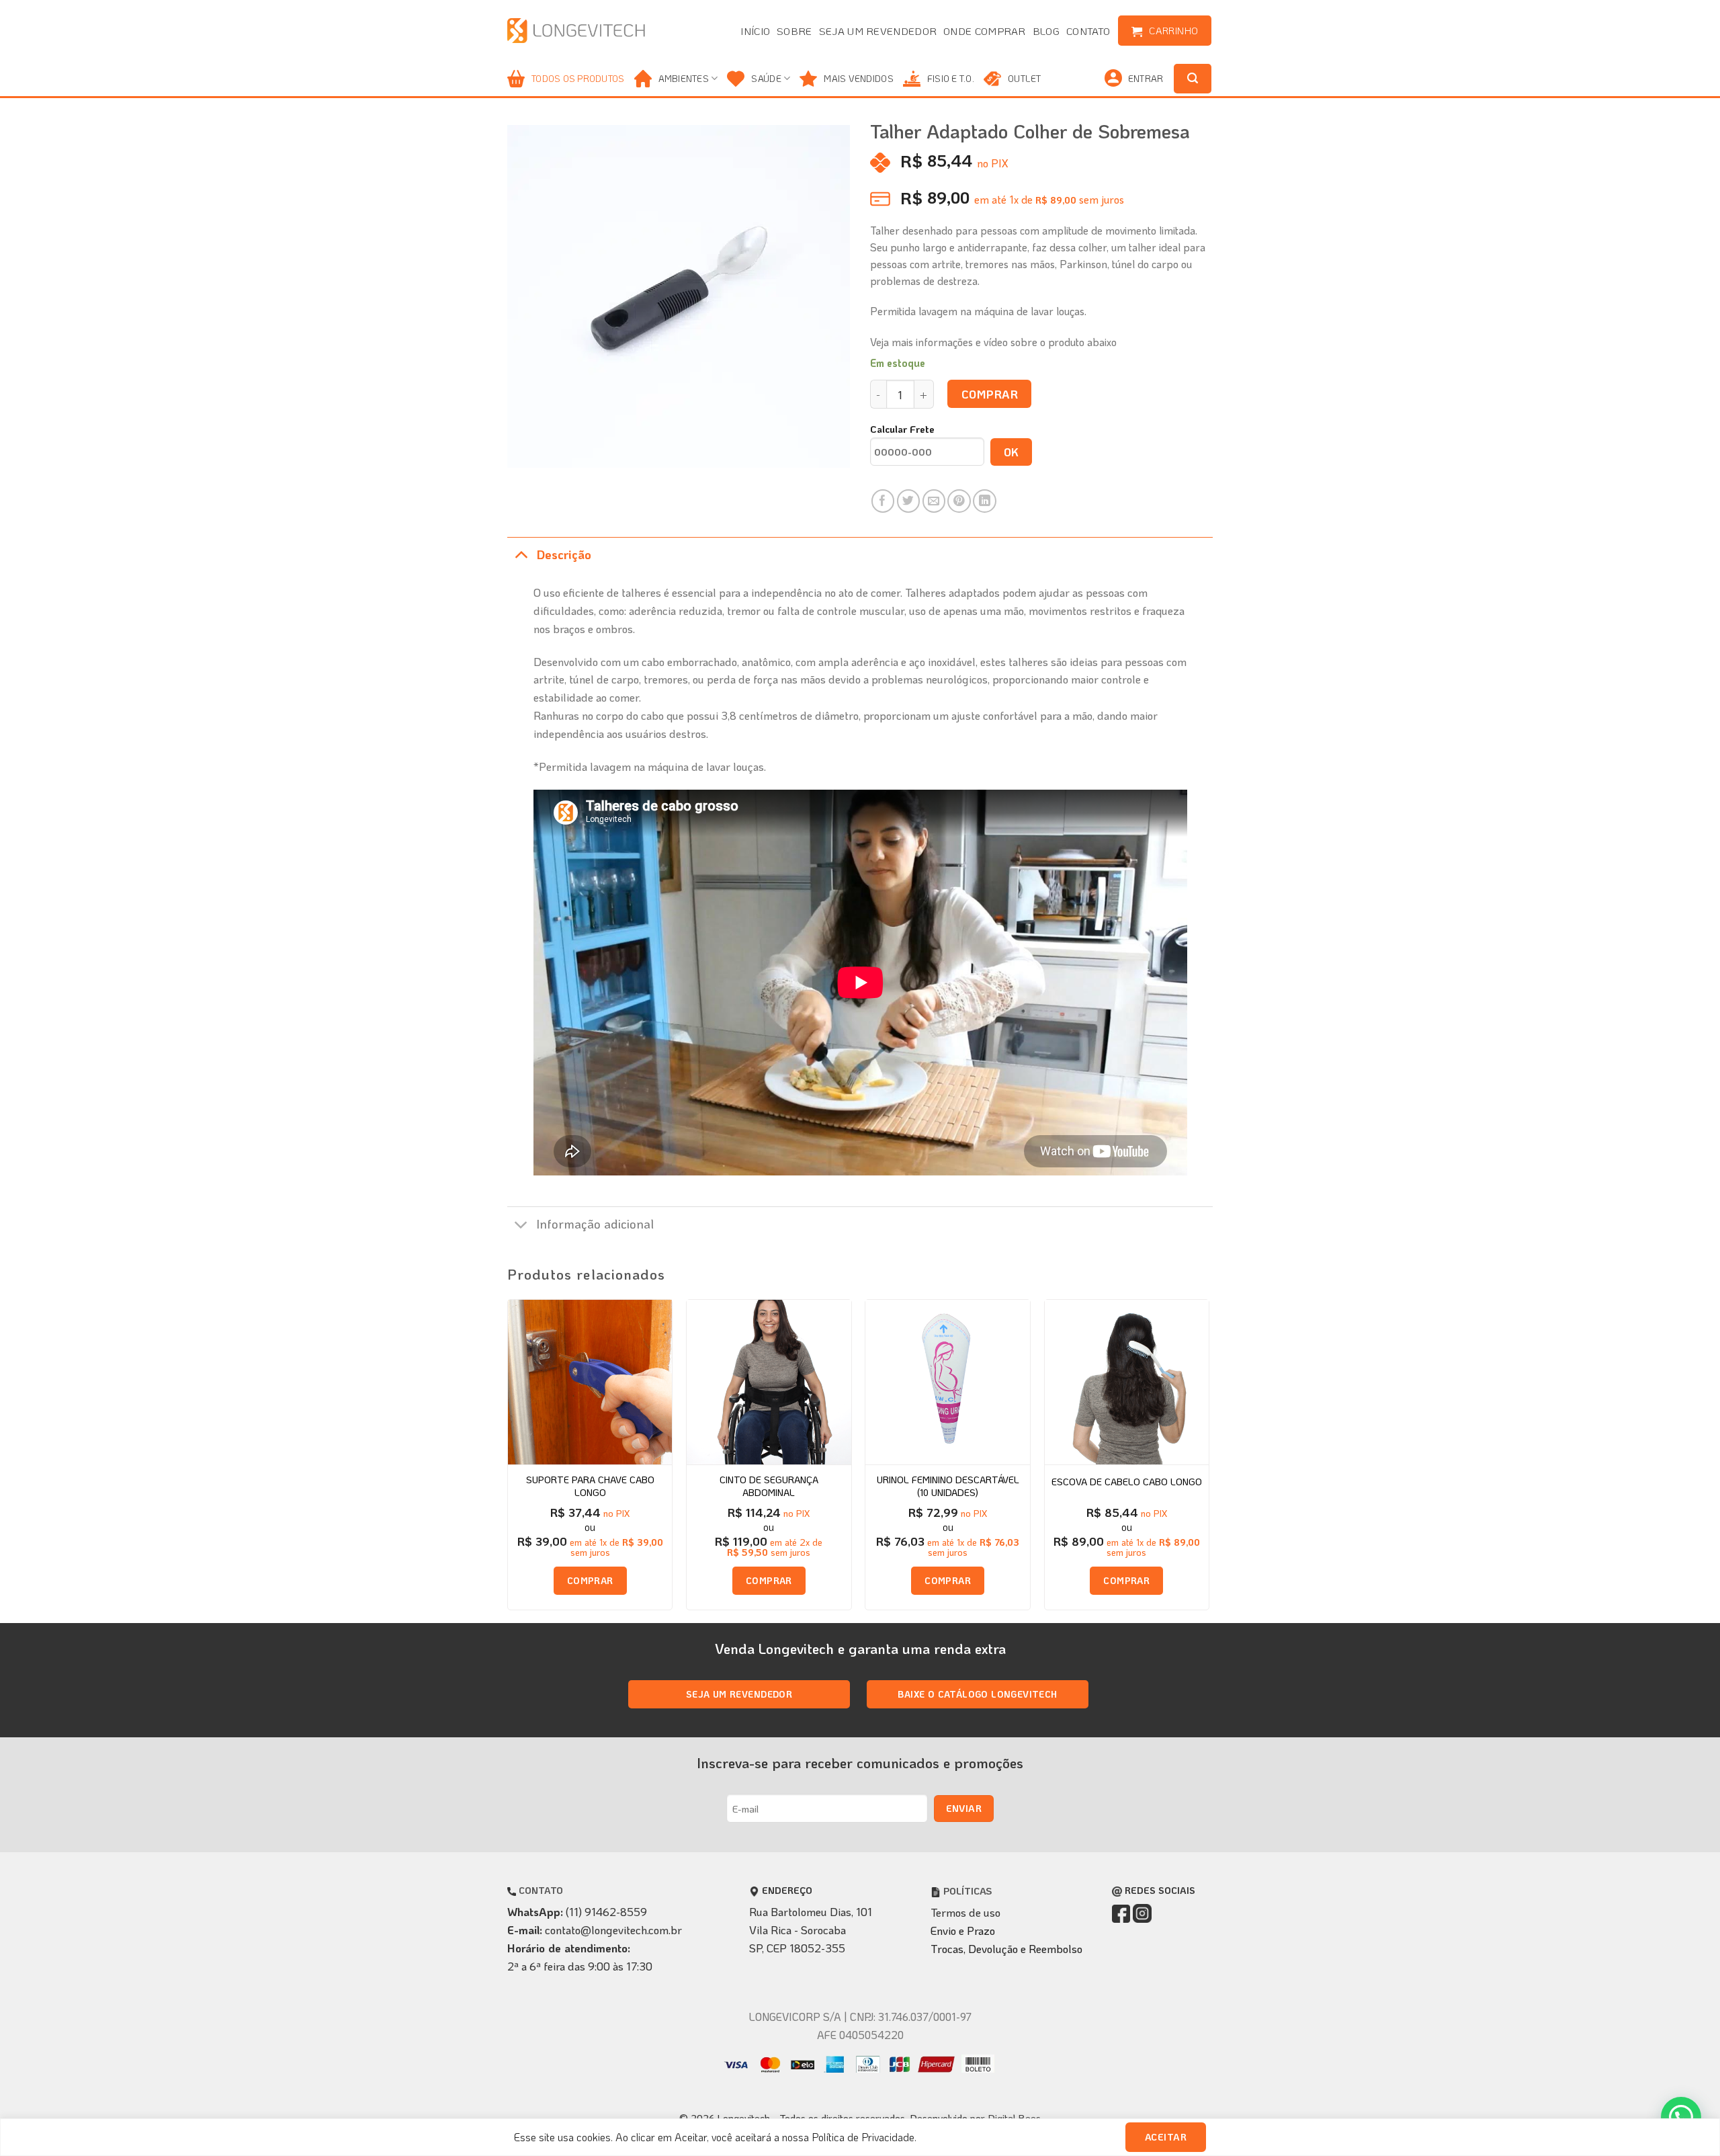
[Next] (1209, 1460)
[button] (1681, 2117)
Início (755, 31)
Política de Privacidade (863, 2137)
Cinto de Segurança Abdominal (769, 1486)
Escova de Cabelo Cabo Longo (1127, 1482)
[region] (860, 2137)
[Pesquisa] (1193, 79)
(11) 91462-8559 (606, 1911)
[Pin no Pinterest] (959, 501)
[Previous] (508, 1460)
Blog (1046, 31)
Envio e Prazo (963, 1930)
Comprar (990, 394)
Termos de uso (965, 1912)
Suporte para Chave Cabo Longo (590, 1486)
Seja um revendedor (878, 31)
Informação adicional (595, 1224)
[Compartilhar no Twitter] (909, 501)
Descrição (564, 554)
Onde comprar (985, 31)
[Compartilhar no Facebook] (883, 501)
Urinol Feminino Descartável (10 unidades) (948, 1486)
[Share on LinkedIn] (985, 501)
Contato (1088, 31)
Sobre (794, 31)
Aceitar (1166, 2137)
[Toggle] (521, 554)
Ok (1012, 452)
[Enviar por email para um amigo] (934, 501)
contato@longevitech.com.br (613, 1930)
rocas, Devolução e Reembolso (1010, 1948)
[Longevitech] (577, 31)
